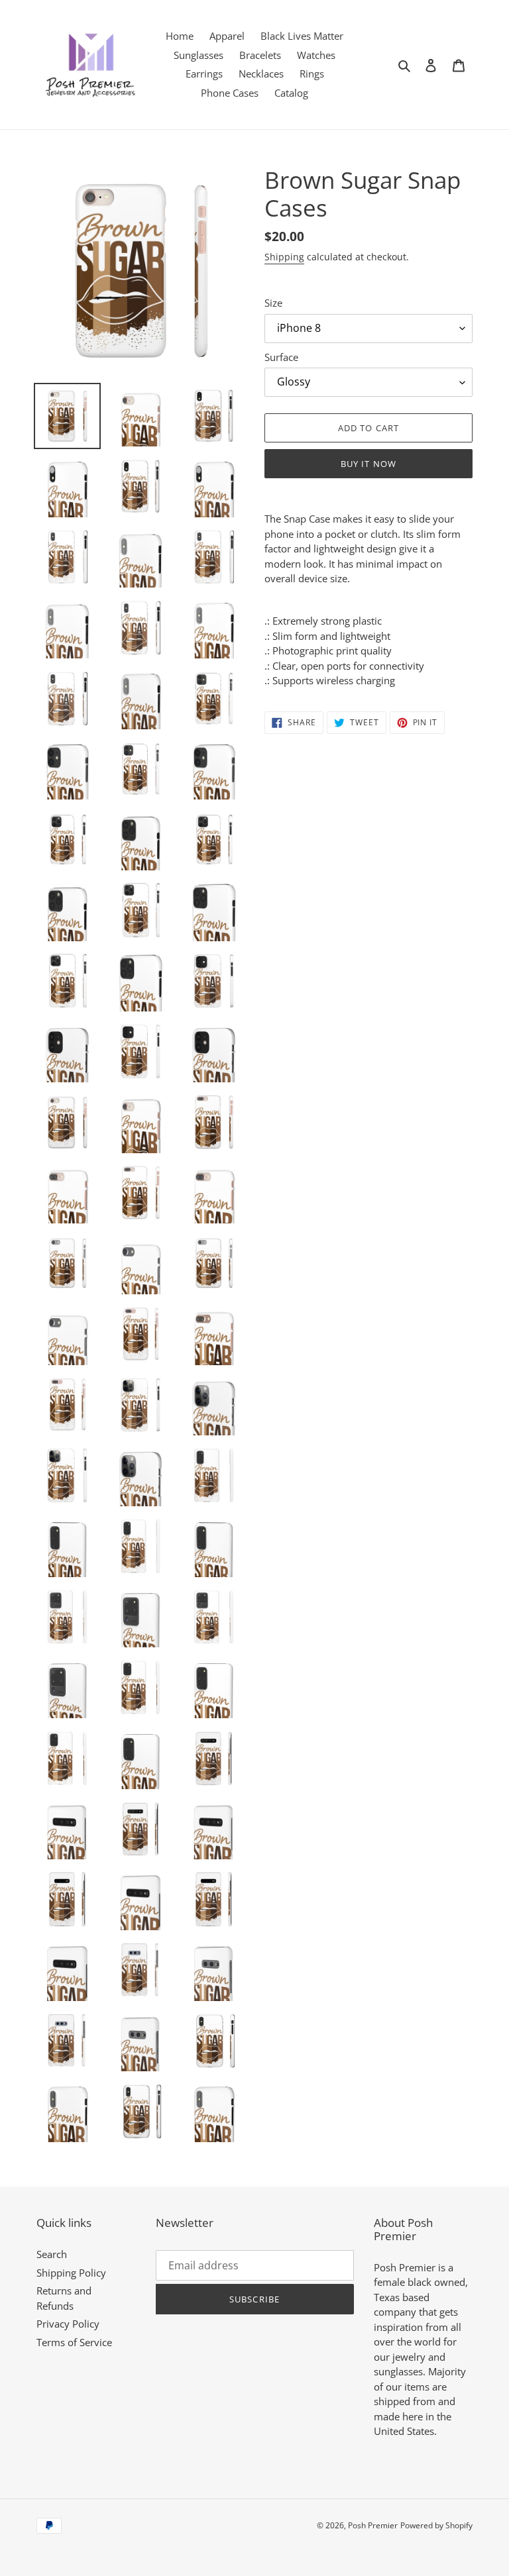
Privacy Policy (68, 2324)
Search (52, 2254)
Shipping (284, 257)
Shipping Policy (71, 2273)
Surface (281, 357)
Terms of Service (74, 2342)
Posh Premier (373, 2525)
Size (273, 303)
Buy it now (368, 464)
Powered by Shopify (436, 2525)
